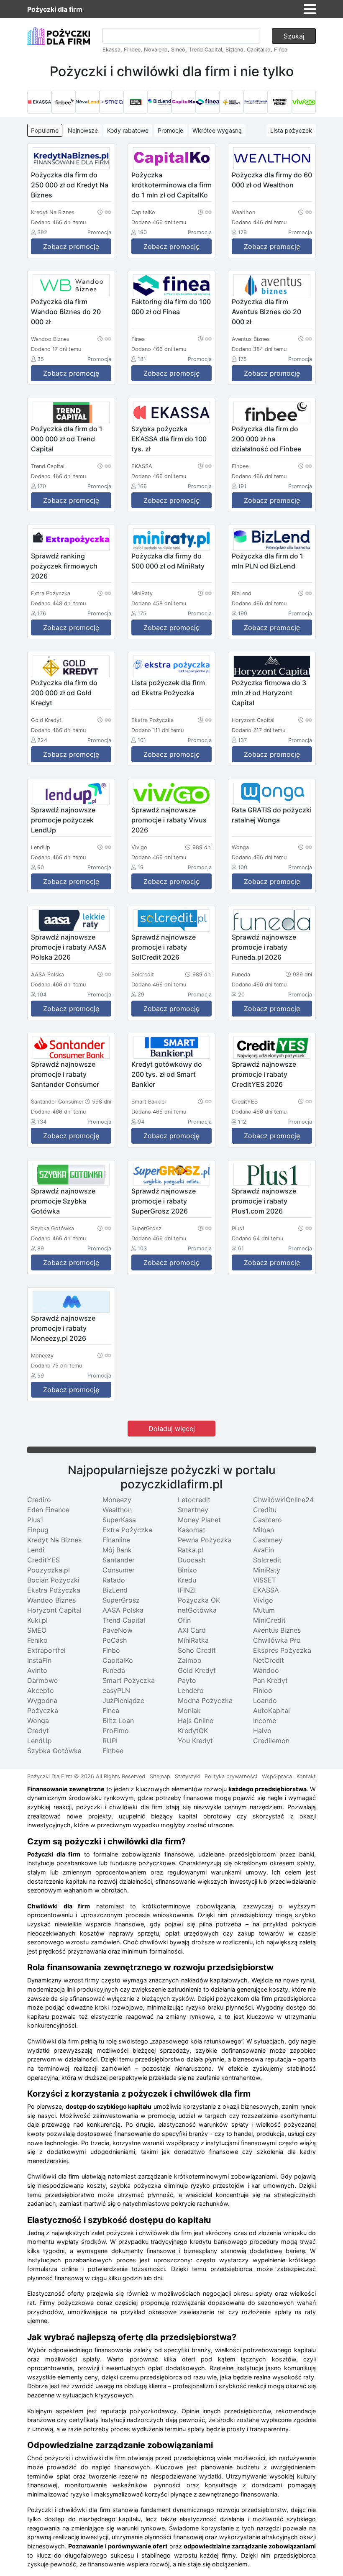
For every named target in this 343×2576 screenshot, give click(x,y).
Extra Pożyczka (127, 1530)
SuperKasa (119, 1520)
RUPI (110, 1741)
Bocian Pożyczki (53, 1580)
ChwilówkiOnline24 (283, 1500)
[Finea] (208, 102)
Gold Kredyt (197, 1670)
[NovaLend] (87, 102)
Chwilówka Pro (277, 1640)
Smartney (193, 1510)
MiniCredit (269, 1620)
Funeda (114, 1670)
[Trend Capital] (136, 102)
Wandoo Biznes (51, 1600)
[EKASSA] (39, 102)
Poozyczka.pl (49, 1570)
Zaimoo (190, 1660)
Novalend (156, 50)
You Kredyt (195, 1741)
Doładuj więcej (172, 1429)
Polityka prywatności (231, 1776)
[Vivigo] (304, 102)
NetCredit (269, 1660)
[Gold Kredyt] (232, 102)
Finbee (132, 50)
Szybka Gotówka (54, 1751)
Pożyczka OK (199, 1600)
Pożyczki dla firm (55, 9)
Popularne (45, 130)
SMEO (37, 1630)
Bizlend (234, 50)
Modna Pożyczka (205, 1700)
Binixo (187, 1570)
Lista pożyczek (291, 130)
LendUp (40, 1741)
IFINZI (187, 1590)
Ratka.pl (191, 1550)
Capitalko (259, 50)
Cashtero (267, 1520)
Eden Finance (48, 1510)
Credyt (38, 1731)
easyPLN (116, 1690)
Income (265, 1721)
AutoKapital (271, 1711)
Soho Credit (197, 1650)
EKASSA (266, 1590)
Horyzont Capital (54, 1610)
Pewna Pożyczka (205, 1540)
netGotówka (197, 1610)
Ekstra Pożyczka (54, 1590)
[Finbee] (64, 102)
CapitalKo (118, 1660)
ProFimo (116, 1731)
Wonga (38, 1721)
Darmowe (42, 1680)
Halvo (262, 1731)
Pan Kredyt (270, 1680)
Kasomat (192, 1530)
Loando (265, 1700)
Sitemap (160, 1776)
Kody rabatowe (128, 130)
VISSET (265, 1580)
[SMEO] (112, 102)
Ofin (184, 1620)
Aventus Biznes (277, 1630)
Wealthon (117, 1510)
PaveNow (118, 1630)
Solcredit (267, 1560)
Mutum (264, 1610)
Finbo (111, 1650)
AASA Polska (123, 1610)
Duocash (192, 1560)
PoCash (115, 1640)
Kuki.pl (37, 1620)
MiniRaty (267, 1570)
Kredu (187, 1580)
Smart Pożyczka (129, 1680)
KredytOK (193, 1731)
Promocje (170, 130)
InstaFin (39, 1660)
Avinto (37, 1670)
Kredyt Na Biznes (54, 1540)
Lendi (36, 1550)
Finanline (116, 1540)
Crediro (39, 1500)
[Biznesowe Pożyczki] (280, 102)
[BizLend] (160, 102)
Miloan (264, 1530)
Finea (281, 50)
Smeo (178, 50)
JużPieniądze (123, 1700)
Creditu (265, 1510)
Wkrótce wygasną (217, 130)
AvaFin (264, 1550)
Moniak (189, 1711)
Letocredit (194, 1500)
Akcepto (41, 1690)
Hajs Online (196, 1721)
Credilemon (271, 1741)
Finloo (263, 1690)
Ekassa (111, 50)
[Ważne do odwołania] (104, 212)
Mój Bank (117, 1550)
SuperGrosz (121, 1600)
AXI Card (192, 1630)
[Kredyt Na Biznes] (256, 102)
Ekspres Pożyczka (282, 1650)
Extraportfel (46, 1650)
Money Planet (199, 1520)
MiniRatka (193, 1640)
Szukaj (294, 36)
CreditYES (44, 1560)
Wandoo (266, 1670)
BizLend (115, 1590)
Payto (187, 1680)
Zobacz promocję (71, 246)
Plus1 (35, 1520)
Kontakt (306, 1776)
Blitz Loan (118, 1721)
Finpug (38, 1530)
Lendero (191, 1690)
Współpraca (277, 1776)
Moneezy (117, 1500)
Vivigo (263, 1600)
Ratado (114, 1580)
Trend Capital (205, 50)
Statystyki (188, 1776)
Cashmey (268, 1540)
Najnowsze (83, 130)
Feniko (37, 1640)
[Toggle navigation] (310, 9)
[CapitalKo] (184, 102)
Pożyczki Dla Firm (50, 1776)
